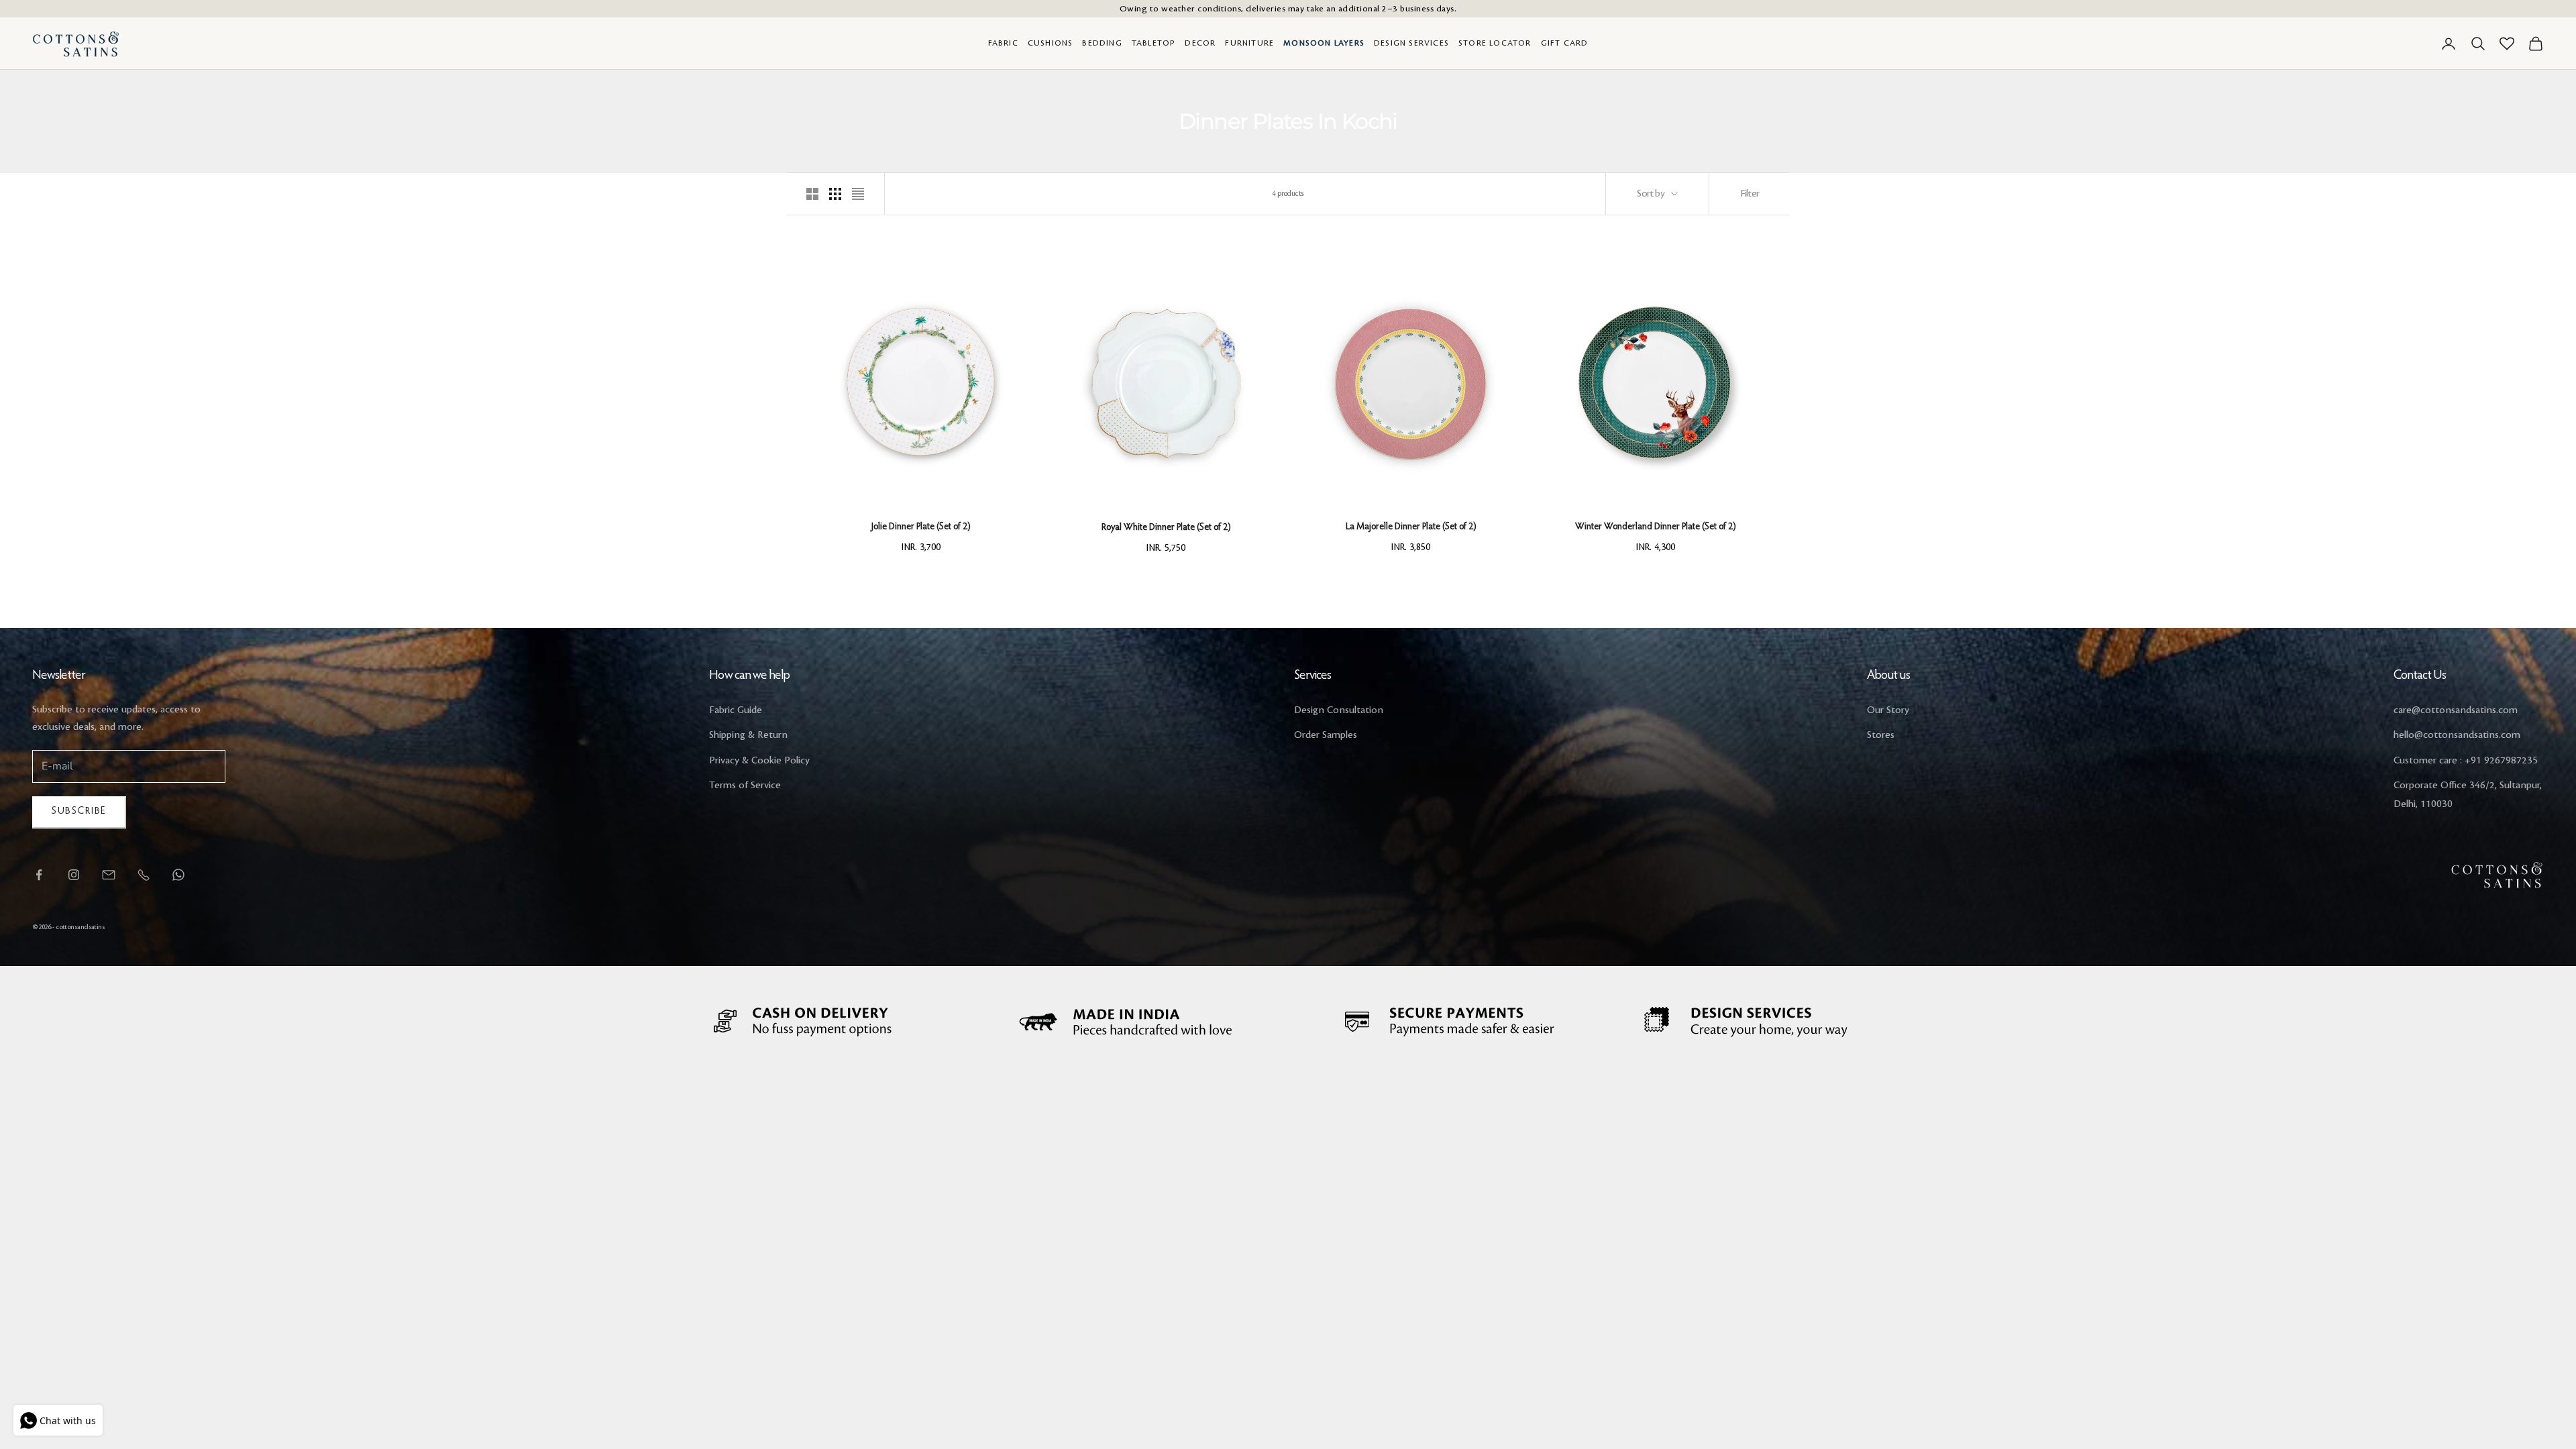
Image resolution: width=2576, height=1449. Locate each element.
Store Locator (1495, 43)
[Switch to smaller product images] (835, 194)
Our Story (1888, 710)
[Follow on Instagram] (74, 875)
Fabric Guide (736, 710)
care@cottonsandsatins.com (2456, 710)
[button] (1007, 384)
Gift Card (1565, 43)
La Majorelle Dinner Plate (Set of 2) (1411, 527)
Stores (1881, 735)
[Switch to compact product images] (858, 194)
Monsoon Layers (1324, 43)
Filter (1750, 194)
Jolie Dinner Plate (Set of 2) (921, 527)
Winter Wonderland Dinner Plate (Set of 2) (1655, 527)
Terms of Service (745, 786)
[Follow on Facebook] (39, 875)
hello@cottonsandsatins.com (2457, 735)
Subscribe (79, 811)
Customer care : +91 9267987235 (2466, 761)
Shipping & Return (748, 735)
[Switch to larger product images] (812, 194)
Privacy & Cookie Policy (759, 761)
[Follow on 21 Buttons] (109, 875)
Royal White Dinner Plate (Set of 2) (1166, 528)
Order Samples (1326, 735)
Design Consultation (1339, 710)
